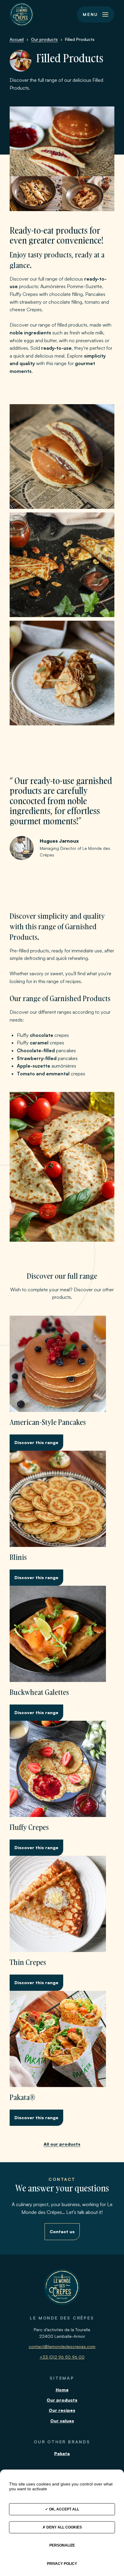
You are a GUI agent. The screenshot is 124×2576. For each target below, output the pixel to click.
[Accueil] (22, 14)
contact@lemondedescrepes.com (62, 2346)
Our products (62, 2400)
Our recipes (62, 2410)
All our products (62, 2144)
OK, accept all (64, 2509)
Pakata (62, 2453)
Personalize (62, 2545)
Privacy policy (62, 2564)
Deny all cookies (64, 2527)
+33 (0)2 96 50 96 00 (62, 2357)
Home (62, 2390)
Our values (62, 2421)
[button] (96, 14)
